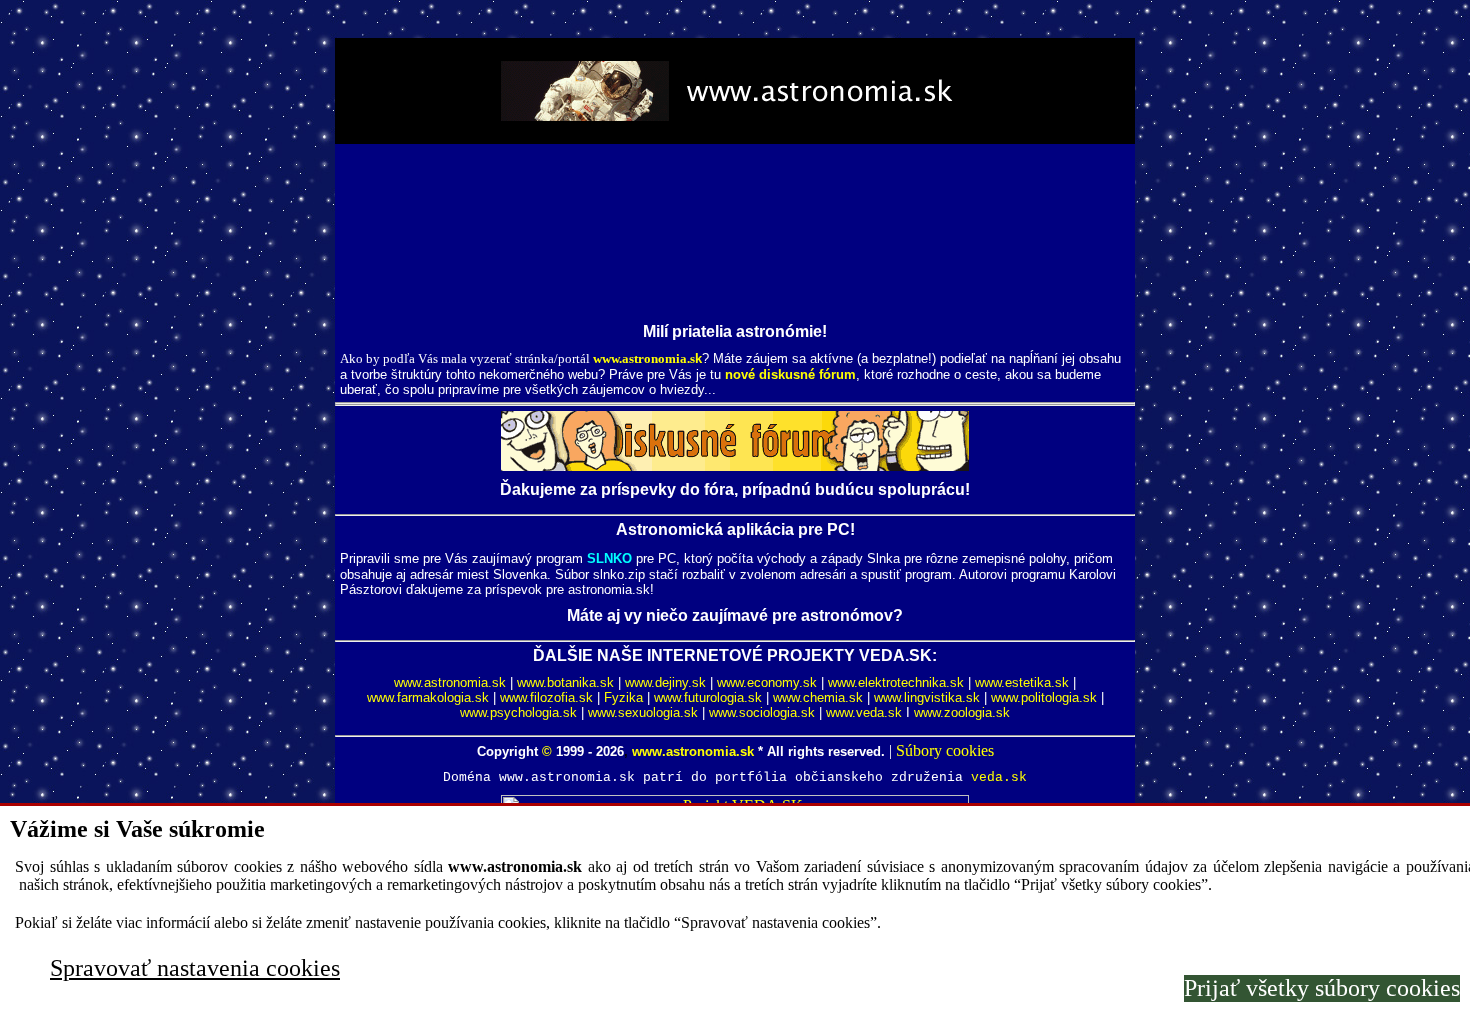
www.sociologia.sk (762, 712)
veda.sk (999, 777)
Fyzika (623, 697)
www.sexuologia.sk (643, 712)
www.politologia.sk (1044, 697)
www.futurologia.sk (708, 697)
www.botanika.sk (565, 682)
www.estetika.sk (1022, 682)
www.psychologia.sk (518, 712)
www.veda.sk (864, 712)
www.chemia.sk (818, 697)
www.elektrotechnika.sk (896, 682)
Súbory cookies (945, 750)
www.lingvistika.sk (927, 697)
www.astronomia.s (644, 358)
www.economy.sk (767, 682)
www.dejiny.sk (665, 682)
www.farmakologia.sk (428, 697)
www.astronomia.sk (450, 682)
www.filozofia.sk (546, 697)
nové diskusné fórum (790, 374)
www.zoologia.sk (962, 712)
